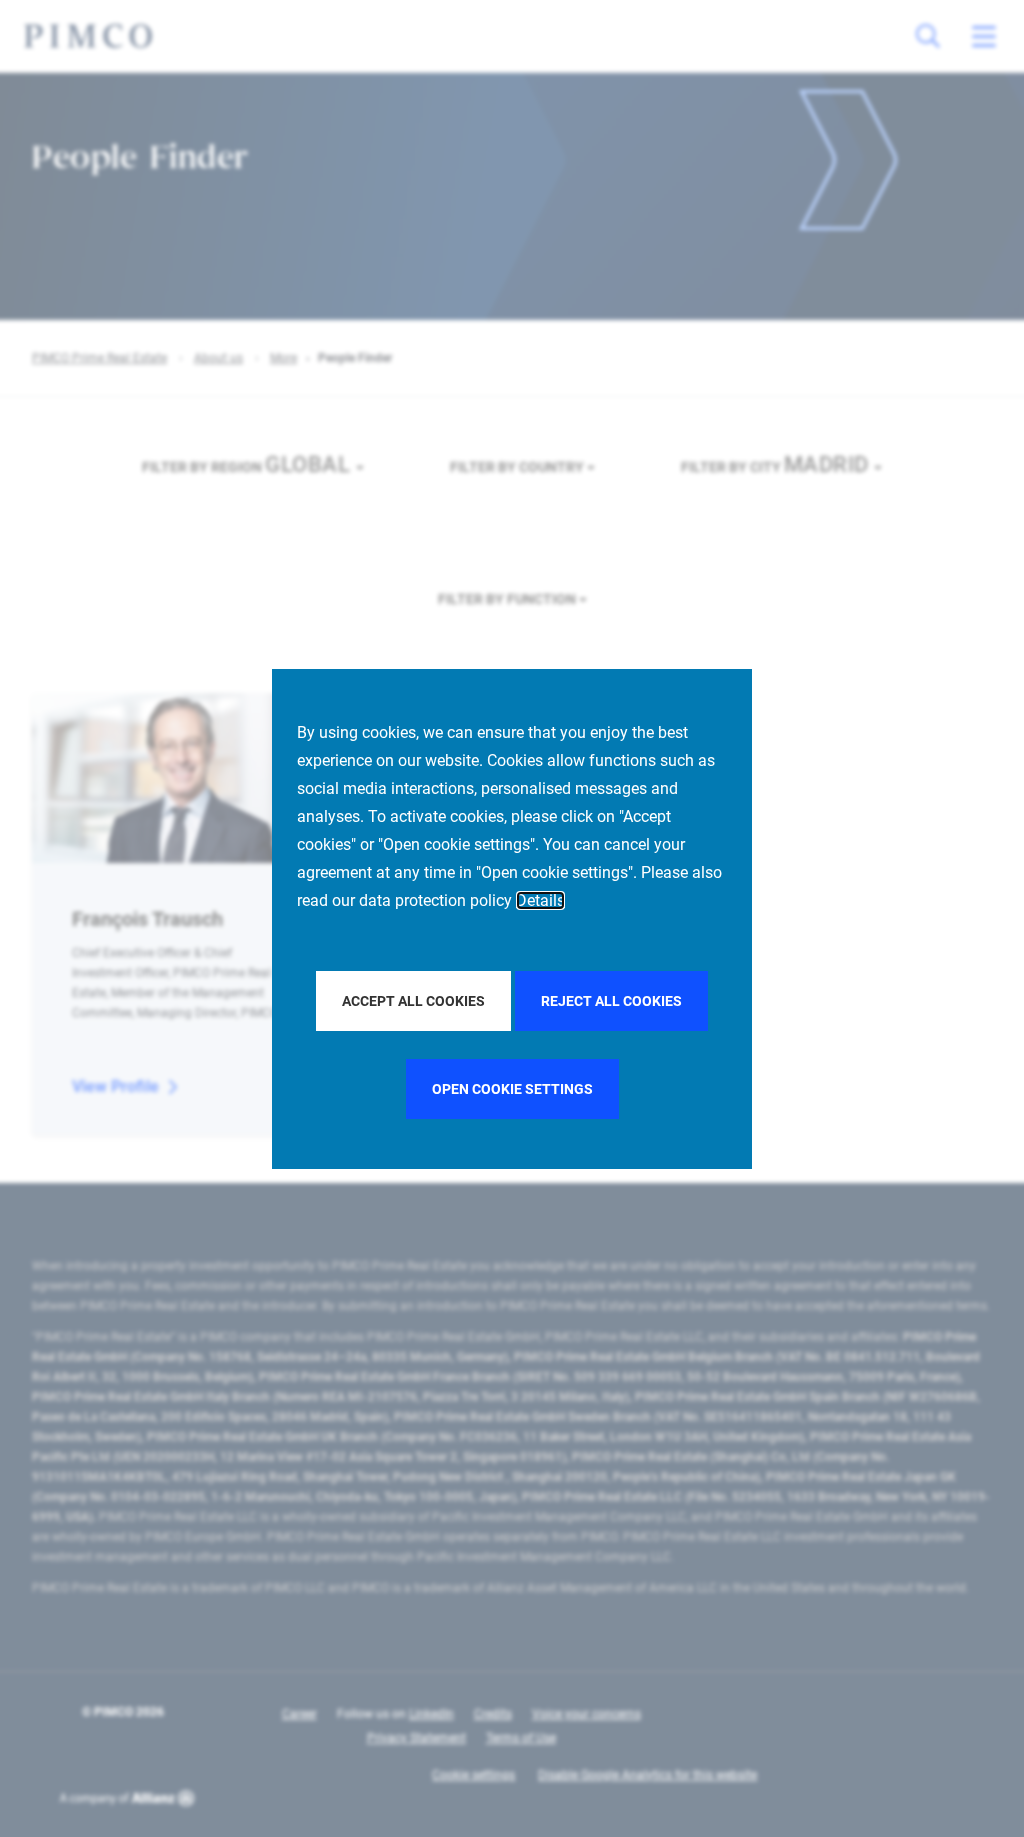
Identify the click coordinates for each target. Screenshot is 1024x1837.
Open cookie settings (512, 1089)
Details (540, 900)
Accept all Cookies (413, 1001)
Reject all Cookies (611, 1001)
